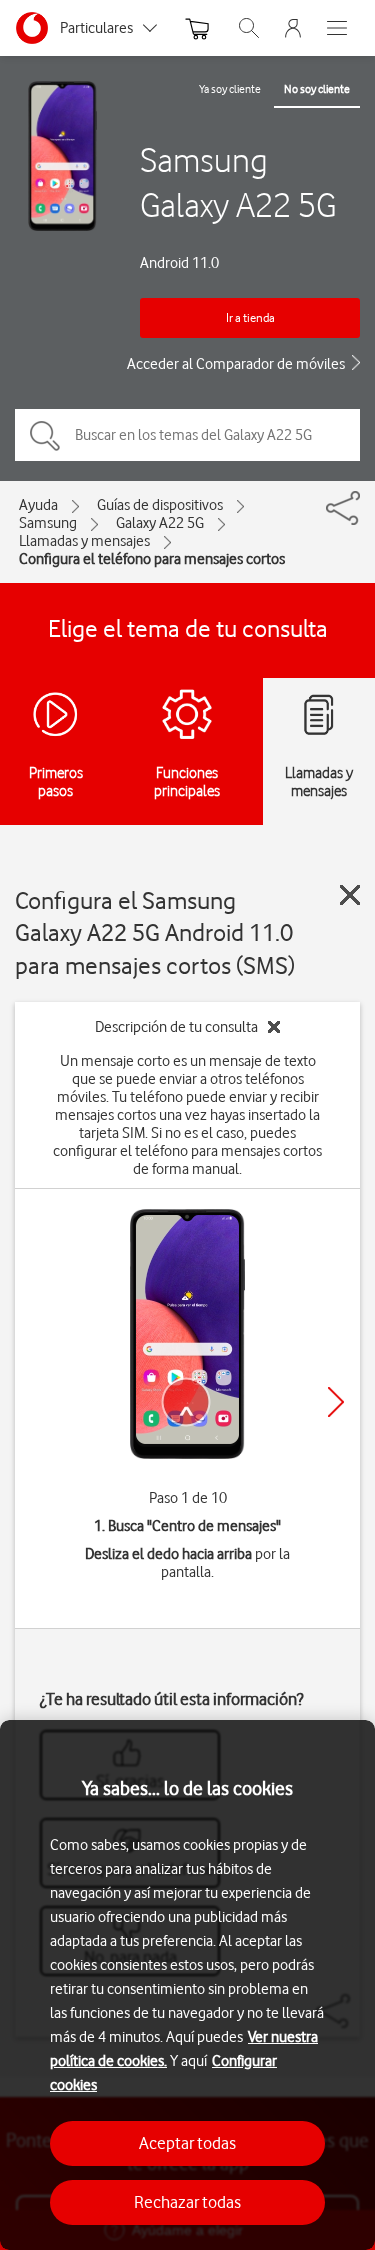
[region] (187, 1985)
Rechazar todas (187, 2202)
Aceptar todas (187, 2143)
